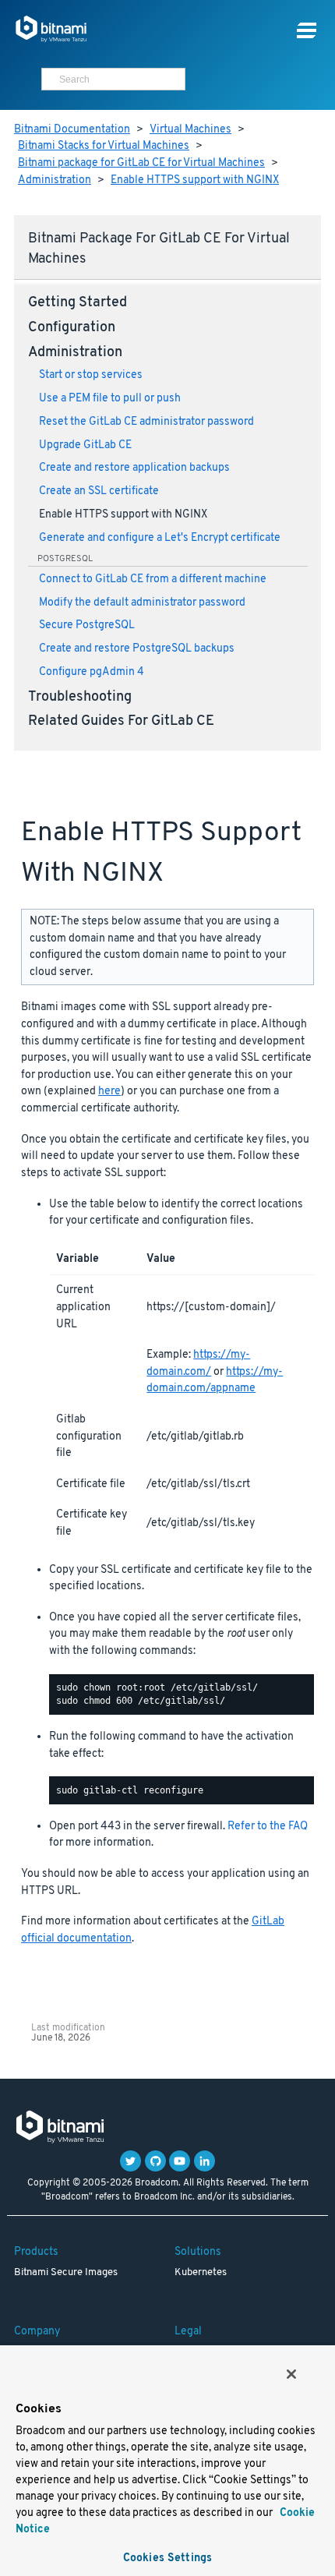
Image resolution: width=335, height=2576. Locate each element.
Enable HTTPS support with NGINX (195, 180)
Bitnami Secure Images (66, 2273)
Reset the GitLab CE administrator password (146, 422)
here (109, 1092)
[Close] (291, 2374)
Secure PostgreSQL (87, 625)
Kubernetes (201, 2273)
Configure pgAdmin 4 (92, 672)
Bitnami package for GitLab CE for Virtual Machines (141, 163)
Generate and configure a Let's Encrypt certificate (160, 538)
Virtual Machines (190, 130)
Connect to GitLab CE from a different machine (153, 580)
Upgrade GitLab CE (85, 445)
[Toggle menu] (307, 31)
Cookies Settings (167, 2558)
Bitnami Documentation (72, 130)
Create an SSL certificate (99, 491)
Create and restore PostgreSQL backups (137, 649)
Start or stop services (91, 375)
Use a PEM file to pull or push (110, 399)
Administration (55, 180)
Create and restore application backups (134, 468)
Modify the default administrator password (142, 603)
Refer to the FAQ (268, 1827)
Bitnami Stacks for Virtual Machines (104, 146)
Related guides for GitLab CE (121, 722)
